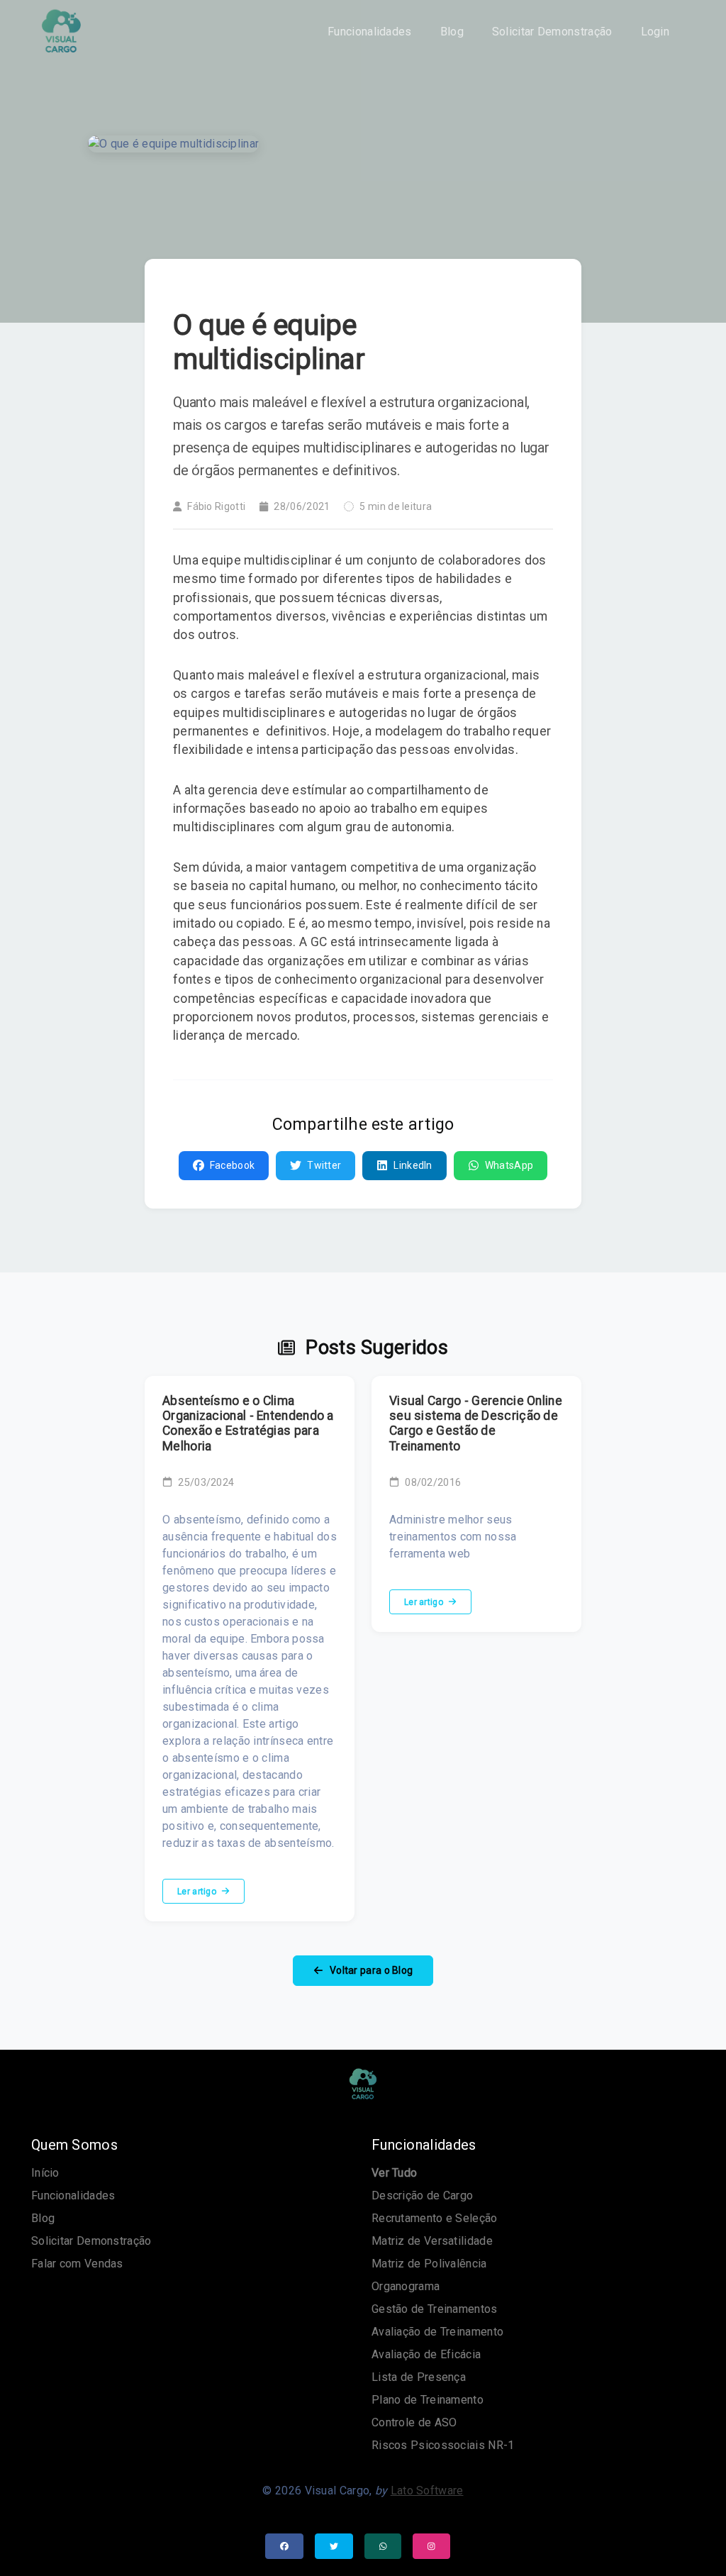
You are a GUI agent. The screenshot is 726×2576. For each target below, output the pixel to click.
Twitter (324, 1165)
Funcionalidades (370, 32)
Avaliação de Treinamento (437, 2332)
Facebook (232, 1165)
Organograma (406, 2286)
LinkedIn (413, 1165)
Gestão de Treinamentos (435, 2309)
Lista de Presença (419, 2377)
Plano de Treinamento (428, 2400)
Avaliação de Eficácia (426, 2354)
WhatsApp (509, 1165)
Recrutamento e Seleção (435, 2218)
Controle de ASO (414, 2422)
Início (45, 2173)
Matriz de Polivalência (429, 2264)
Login (655, 32)
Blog (452, 32)
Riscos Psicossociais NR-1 (443, 2445)
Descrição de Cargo (422, 2195)
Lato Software (427, 2491)
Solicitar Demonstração (552, 32)
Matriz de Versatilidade (432, 2241)
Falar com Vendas (77, 2264)
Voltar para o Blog (370, 1970)
